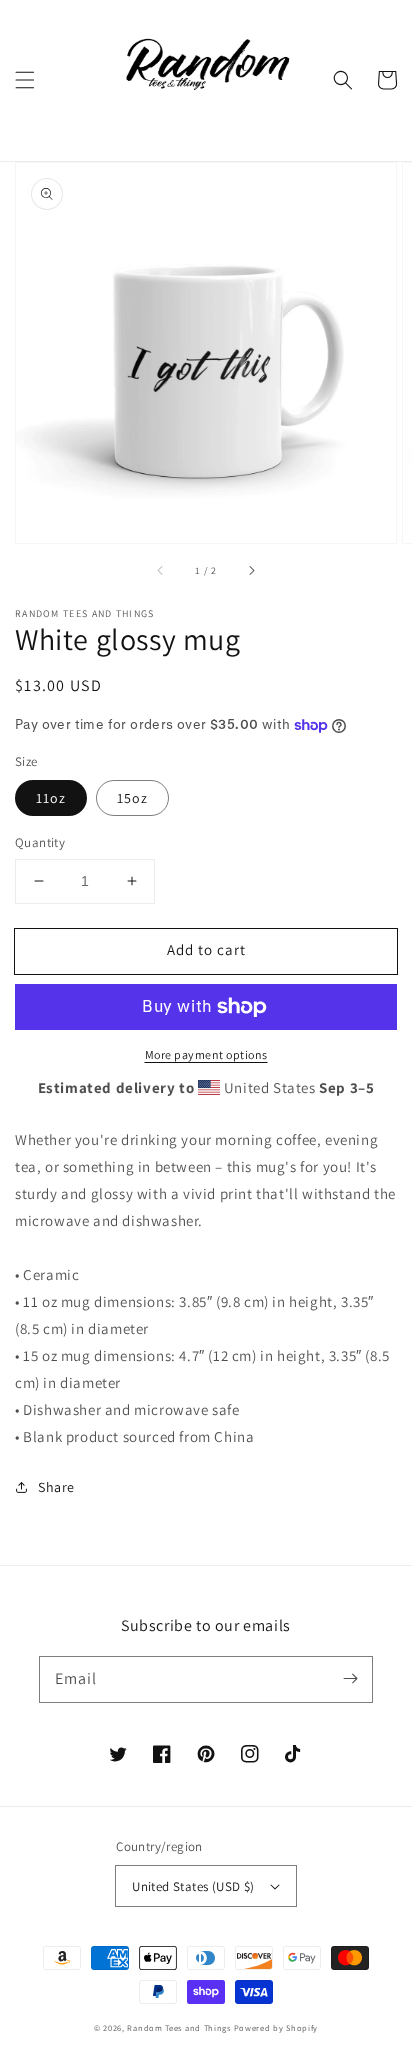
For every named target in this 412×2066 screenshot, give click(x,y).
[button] (25, 80)
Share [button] (56, 1487)
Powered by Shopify (276, 2027)
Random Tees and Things (178, 2027)
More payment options (206, 1054)
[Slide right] (251, 571)
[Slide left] (161, 571)
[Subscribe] (350, 1679)
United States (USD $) (193, 1886)
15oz (132, 798)
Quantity (40, 842)
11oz (51, 798)
